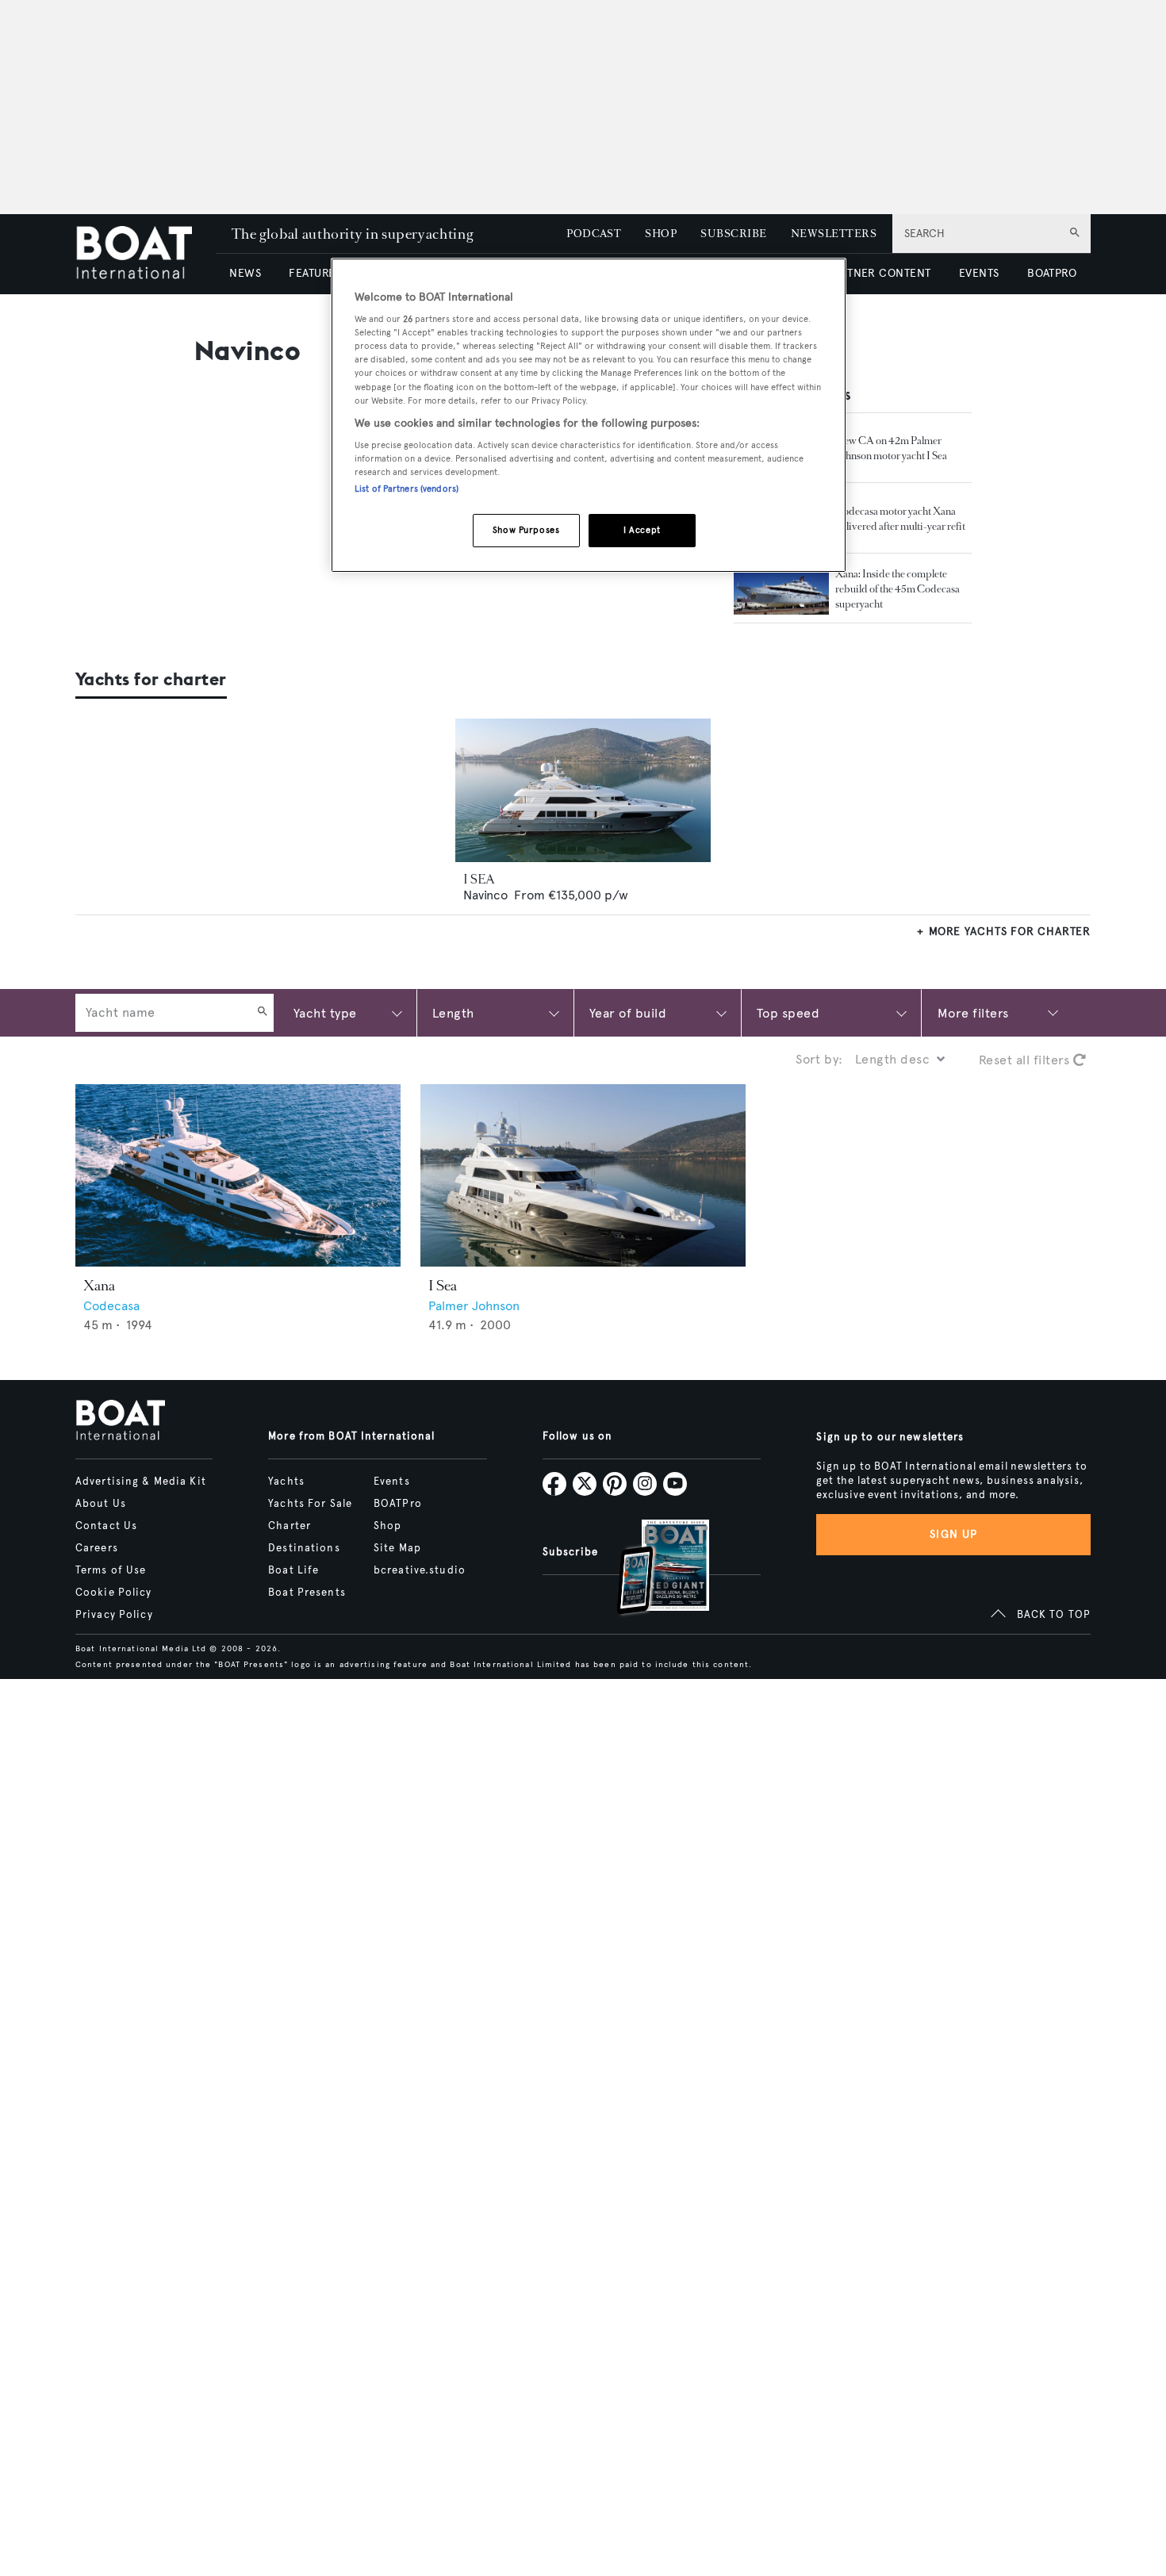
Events (392, 1482)
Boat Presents (307, 1593)
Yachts (286, 1482)
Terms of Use (111, 1570)
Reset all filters (1026, 1060)
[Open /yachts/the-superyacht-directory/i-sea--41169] (583, 1176)
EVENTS (979, 273)
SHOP (661, 234)
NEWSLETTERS (834, 234)
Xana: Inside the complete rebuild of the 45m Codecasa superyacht (898, 589)
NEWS (245, 273)
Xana (99, 1286)
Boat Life (293, 1570)
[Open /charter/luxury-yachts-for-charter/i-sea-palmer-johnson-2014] (583, 790)
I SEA (479, 879)
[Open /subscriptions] (650, 1569)
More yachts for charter (1010, 931)
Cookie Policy (114, 1593)
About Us (101, 1504)
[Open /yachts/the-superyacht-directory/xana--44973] (238, 1176)
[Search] (263, 1013)
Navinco (485, 895)
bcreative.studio (420, 1570)
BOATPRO (1052, 273)
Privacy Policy (114, 1615)
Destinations (304, 1548)
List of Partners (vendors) (407, 489)
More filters (973, 1012)
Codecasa (111, 1306)
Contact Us (106, 1526)
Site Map (397, 1548)
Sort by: (819, 1059)
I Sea (443, 1286)
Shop (387, 1526)
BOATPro (398, 1504)
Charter (290, 1526)
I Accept (642, 531)
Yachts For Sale (310, 1504)
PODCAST (594, 234)
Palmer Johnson (474, 1306)
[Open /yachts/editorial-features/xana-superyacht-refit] (781, 588)
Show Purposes (526, 531)
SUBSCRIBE (733, 234)
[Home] (146, 254)
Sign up (953, 1534)
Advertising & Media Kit (141, 1482)
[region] (589, 415)
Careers (97, 1548)
